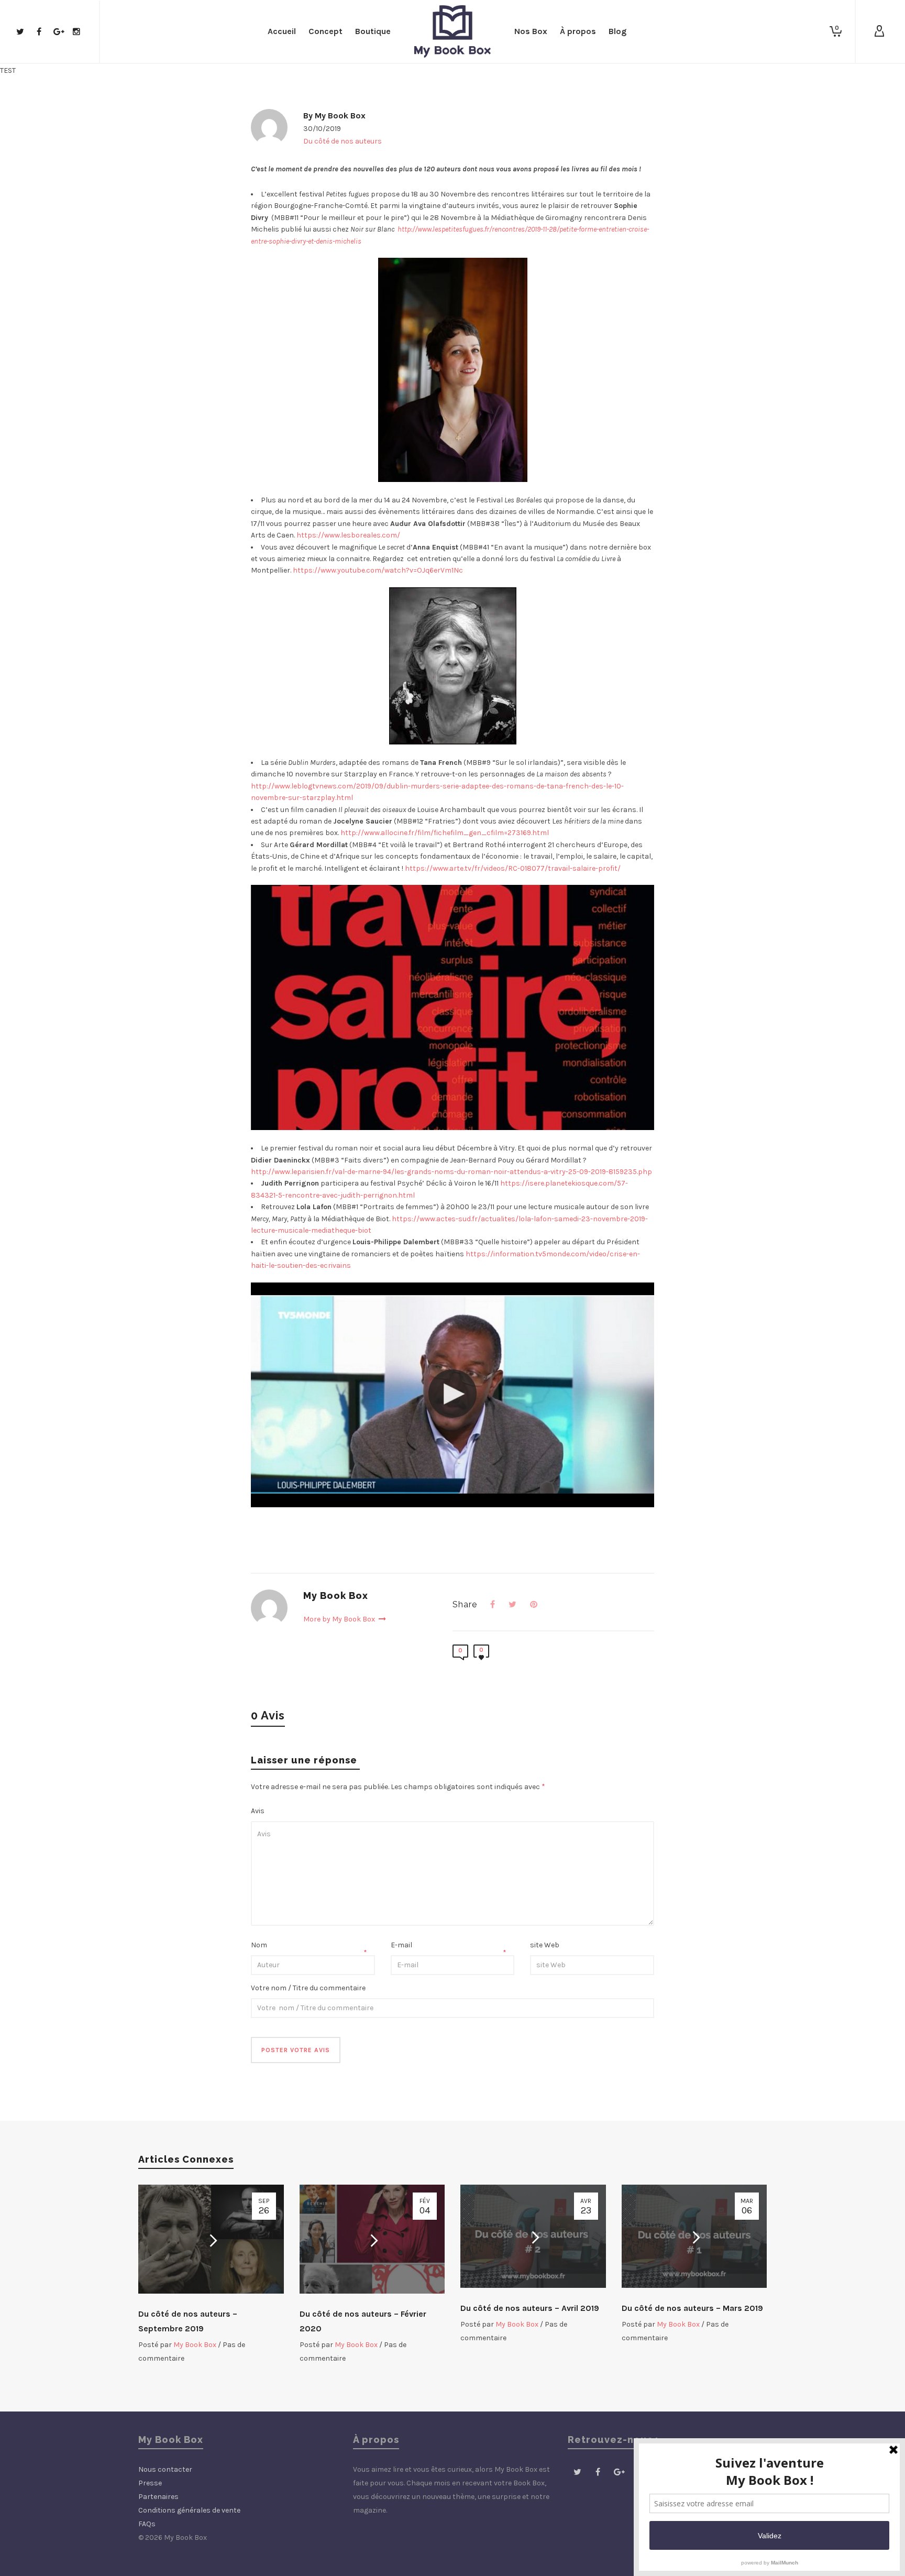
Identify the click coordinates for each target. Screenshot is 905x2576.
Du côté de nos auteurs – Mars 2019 (692, 2308)
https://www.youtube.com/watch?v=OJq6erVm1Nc (378, 570)
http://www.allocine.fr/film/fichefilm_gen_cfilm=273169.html (445, 833)
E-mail (401, 1945)
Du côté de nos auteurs (343, 141)
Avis (258, 1811)
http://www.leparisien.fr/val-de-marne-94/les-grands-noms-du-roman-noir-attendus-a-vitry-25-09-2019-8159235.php (451, 1172)
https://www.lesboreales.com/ (348, 535)
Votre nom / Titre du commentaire (308, 1988)
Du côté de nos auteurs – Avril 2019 (530, 2308)
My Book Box (340, 116)
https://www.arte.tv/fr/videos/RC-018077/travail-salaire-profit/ (513, 868)
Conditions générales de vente (189, 2510)
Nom (259, 1945)
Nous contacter (165, 2469)
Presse (150, 2483)
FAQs (147, 2524)
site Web (545, 1945)
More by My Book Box (340, 1619)
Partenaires (158, 2497)
